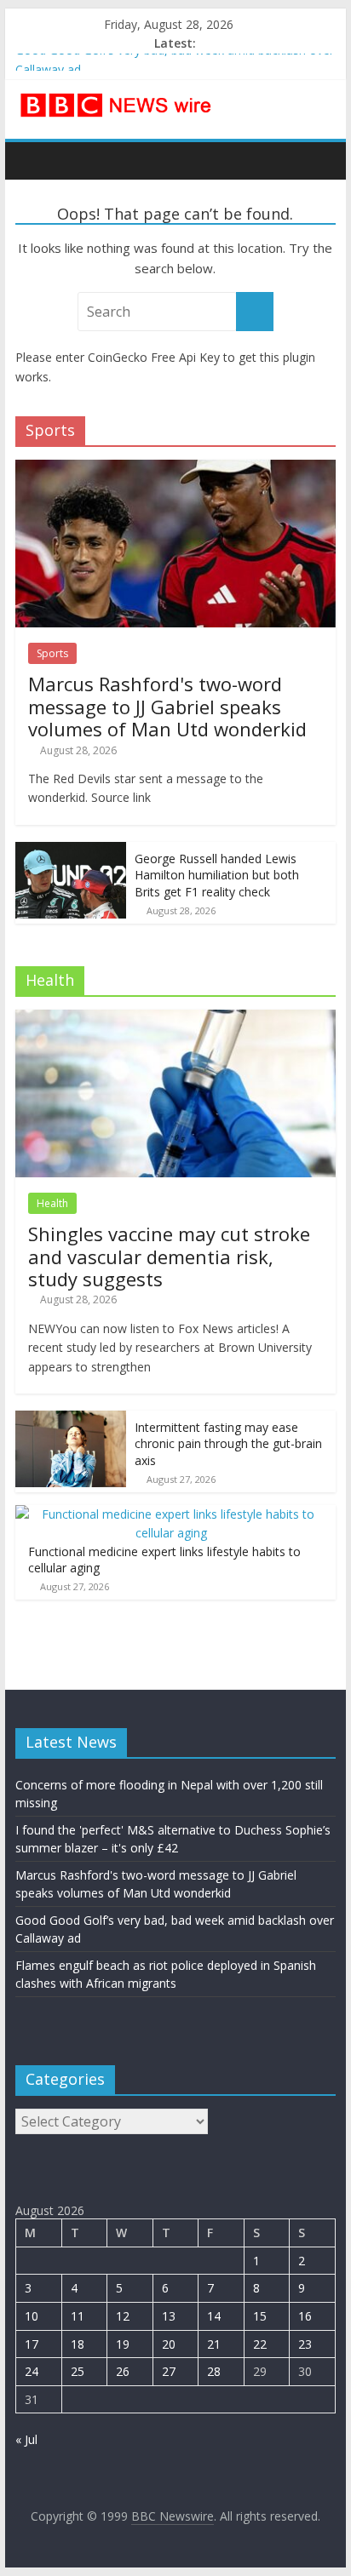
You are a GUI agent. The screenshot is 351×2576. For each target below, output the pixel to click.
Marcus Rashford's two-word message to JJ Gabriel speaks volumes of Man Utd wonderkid (167, 706)
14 (214, 2316)
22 (260, 2344)
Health (52, 1203)
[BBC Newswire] (33, 160)
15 (260, 2316)
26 (123, 2371)
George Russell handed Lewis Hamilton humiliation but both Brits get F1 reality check (217, 875)
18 (78, 2344)
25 (78, 2371)
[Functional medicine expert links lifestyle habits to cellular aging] (171, 1514)
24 (32, 2371)
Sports (52, 653)
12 (123, 2316)
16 (305, 2316)
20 (169, 2344)
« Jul (26, 2439)
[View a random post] (319, 160)
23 (305, 2344)
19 (123, 2344)
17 (32, 2344)
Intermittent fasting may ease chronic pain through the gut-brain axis (228, 1444)
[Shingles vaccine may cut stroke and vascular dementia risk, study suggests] (175, 1019)
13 (169, 2316)
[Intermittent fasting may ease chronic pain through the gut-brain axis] (71, 1420)
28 (214, 2371)
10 (32, 2316)
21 (214, 2344)
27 (169, 2371)
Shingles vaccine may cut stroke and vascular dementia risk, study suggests (169, 1256)
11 (78, 2316)
